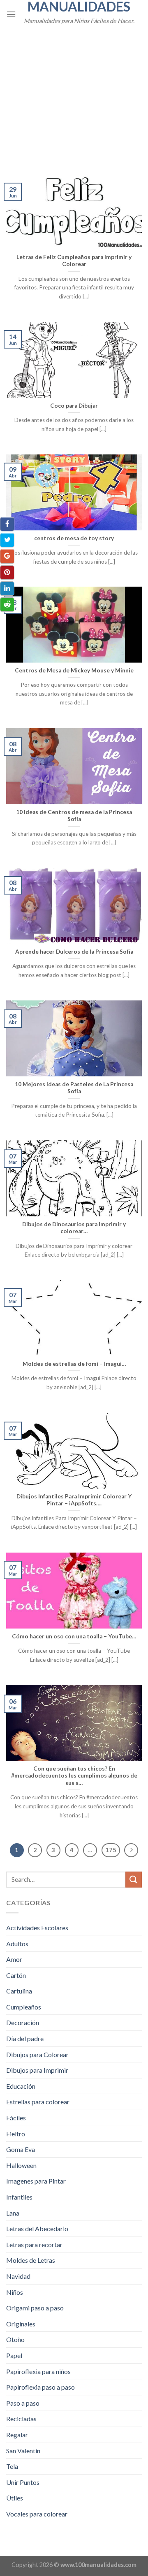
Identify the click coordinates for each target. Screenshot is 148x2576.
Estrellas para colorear (38, 2102)
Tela (12, 2466)
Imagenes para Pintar (36, 2181)
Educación (21, 2086)
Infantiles (19, 2197)
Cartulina (19, 1991)
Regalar (17, 2435)
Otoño (15, 2339)
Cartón (16, 1975)
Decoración (23, 2022)
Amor (14, 1959)
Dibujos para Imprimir (37, 2070)
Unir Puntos (23, 2482)
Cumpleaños (24, 2007)
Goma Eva (21, 2149)
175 (111, 1850)
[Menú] (11, 14)
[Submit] (134, 1880)
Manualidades (79, 7)
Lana (13, 2213)
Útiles (15, 2498)
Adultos (17, 1944)
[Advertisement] (74, 96)
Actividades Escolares (37, 1928)
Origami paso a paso (35, 2308)
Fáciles (16, 2118)
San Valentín (23, 2451)
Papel (14, 2355)
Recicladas (21, 2419)
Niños (15, 2292)
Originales (21, 2324)
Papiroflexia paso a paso (40, 2387)
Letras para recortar (34, 2245)
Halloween (21, 2165)
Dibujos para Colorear (37, 2054)
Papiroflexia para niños (38, 2371)
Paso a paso (23, 2403)
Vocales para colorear (37, 2514)
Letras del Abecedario (37, 2228)
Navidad (18, 2276)
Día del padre (25, 2038)
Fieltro (16, 2134)
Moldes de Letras (31, 2260)
